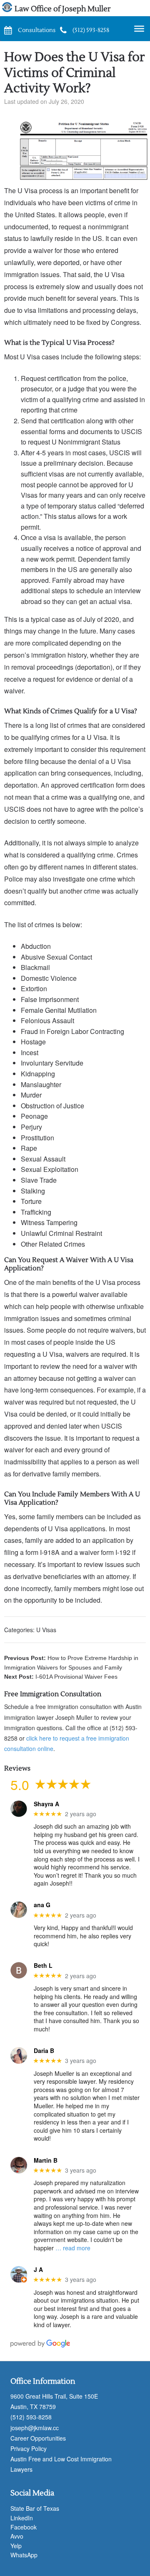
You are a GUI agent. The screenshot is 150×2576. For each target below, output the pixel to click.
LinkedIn (22, 2518)
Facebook (24, 2527)
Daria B (44, 2051)
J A (38, 2270)
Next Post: (61, 1677)
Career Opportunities (38, 2438)
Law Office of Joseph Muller (62, 9)
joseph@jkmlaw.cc (35, 2428)
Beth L (43, 1966)
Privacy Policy (29, 2448)
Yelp (16, 2546)
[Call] (63, 29)
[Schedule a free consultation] (8, 29)
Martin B (46, 2160)
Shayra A (46, 1804)
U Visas (46, 1630)
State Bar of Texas (35, 2508)
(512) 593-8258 (91, 30)
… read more (73, 2248)
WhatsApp (24, 2555)
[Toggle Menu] (139, 29)
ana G (42, 1905)
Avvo (17, 2536)
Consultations (37, 30)
